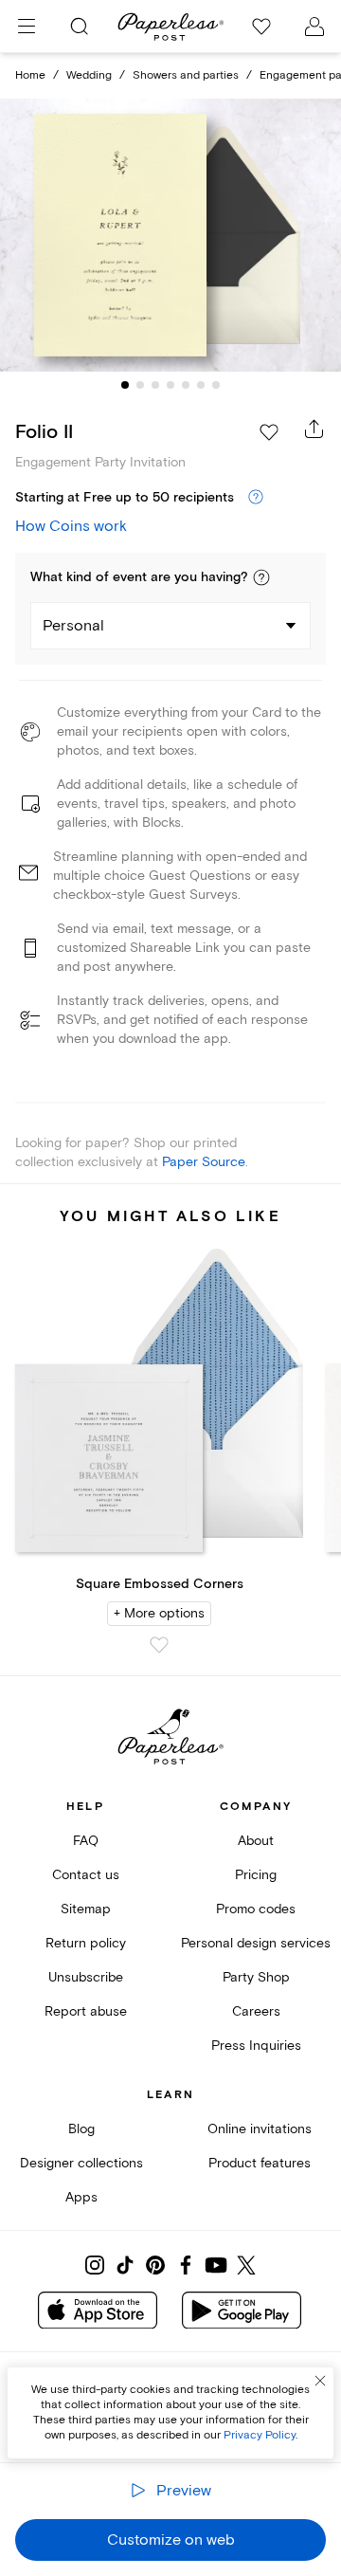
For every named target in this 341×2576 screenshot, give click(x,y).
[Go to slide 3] (155, 385)
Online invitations (260, 2129)
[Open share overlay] (314, 429)
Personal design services (256, 1943)
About (256, 1841)
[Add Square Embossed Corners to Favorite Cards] (159, 1645)
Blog (81, 2129)
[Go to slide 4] (170, 385)
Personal (73, 626)
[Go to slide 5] (186, 385)
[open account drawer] (314, 27)
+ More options (159, 1613)
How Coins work (71, 526)
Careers (256, 2011)
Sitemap (86, 1909)
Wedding (89, 75)
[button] (261, 577)
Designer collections (81, 2163)
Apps (81, 2197)
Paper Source (204, 1162)
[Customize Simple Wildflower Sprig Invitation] (170, 235)
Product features (260, 2163)
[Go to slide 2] (140, 385)
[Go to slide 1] (125, 385)
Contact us (86, 1875)
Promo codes (256, 1909)
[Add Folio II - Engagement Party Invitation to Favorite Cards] (269, 432)
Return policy (86, 1943)
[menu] (27, 27)
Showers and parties (186, 75)
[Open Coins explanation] (256, 498)
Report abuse (86, 2011)
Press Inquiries (256, 2046)
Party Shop (256, 1977)
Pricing (256, 1875)
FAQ (86, 1841)
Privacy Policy (260, 2435)
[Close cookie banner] (320, 2381)
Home (30, 75)
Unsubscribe (86, 1977)
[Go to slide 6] (201, 385)
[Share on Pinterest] (155, 2265)
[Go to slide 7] (216, 385)
